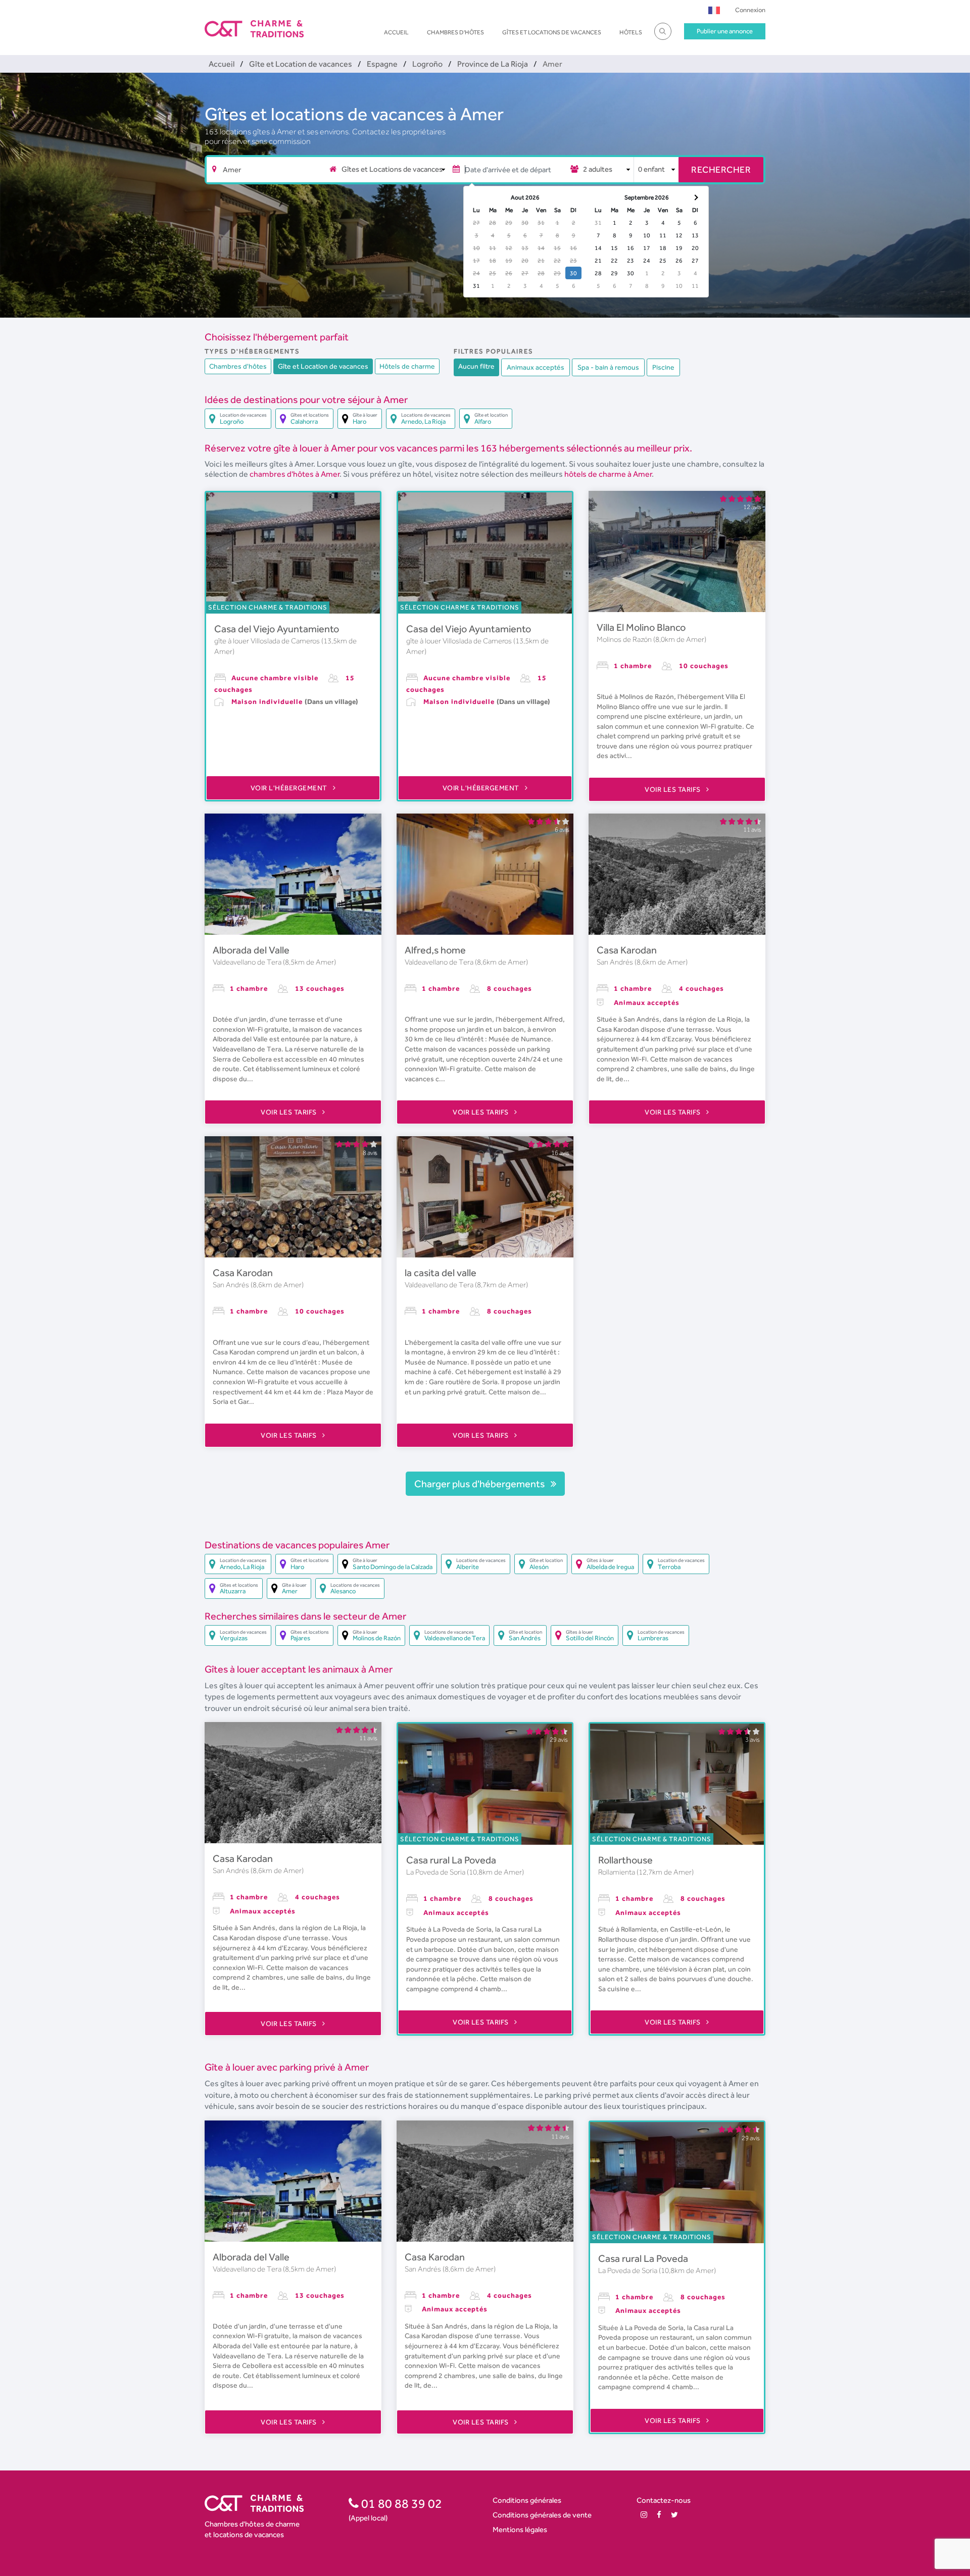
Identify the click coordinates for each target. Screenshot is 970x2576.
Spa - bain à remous (608, 367)
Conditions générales (527, 2500)
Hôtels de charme (407, 366)
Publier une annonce (725, 31)
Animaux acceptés (536, 367)
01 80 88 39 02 (400, 2503)
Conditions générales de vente (542, 2515)
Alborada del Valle (251, 950)
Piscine (663, 367)
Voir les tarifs (673, 789)
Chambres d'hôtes (455, 32)
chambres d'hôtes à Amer (295, 474)
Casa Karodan (627, 950)
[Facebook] (659, 2515)
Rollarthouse (625, 1860)
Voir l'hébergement (290, 788)
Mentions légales (520, 2529)
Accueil (396, 32)
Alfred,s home (435, 950)
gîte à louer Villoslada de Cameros (268, 641)
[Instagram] (644, 2515)
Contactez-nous (664, 2500)
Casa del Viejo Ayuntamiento (277, 629)
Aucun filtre (476, 366)
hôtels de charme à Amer (608, 474)
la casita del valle (441, 1273)
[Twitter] (674, 2515)
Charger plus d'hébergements (480, 1484)
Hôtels (631, 32)
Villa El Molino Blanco (641, 627)
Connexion (750, 10)
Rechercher (721, 169)
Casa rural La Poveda (451, 1860)
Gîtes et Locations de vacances (552, 32)
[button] (714, 10)
